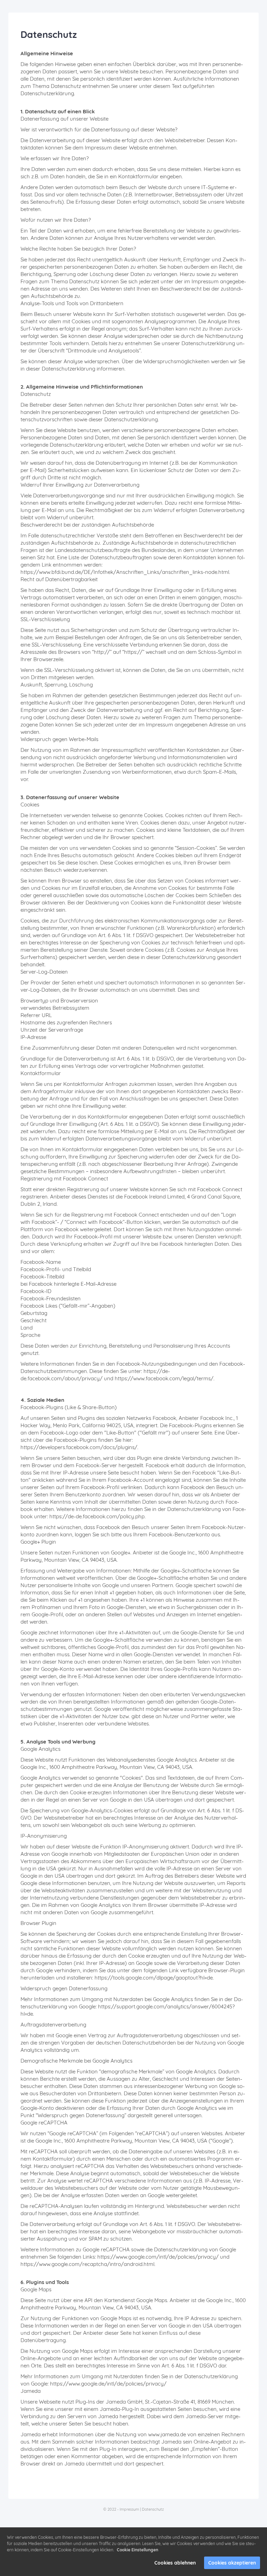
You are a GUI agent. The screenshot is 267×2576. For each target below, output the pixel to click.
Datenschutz (153, 2509)
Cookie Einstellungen (137, 2550)
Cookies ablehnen (175, 2563)
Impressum (129, 2509)
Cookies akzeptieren (232, 2563)
